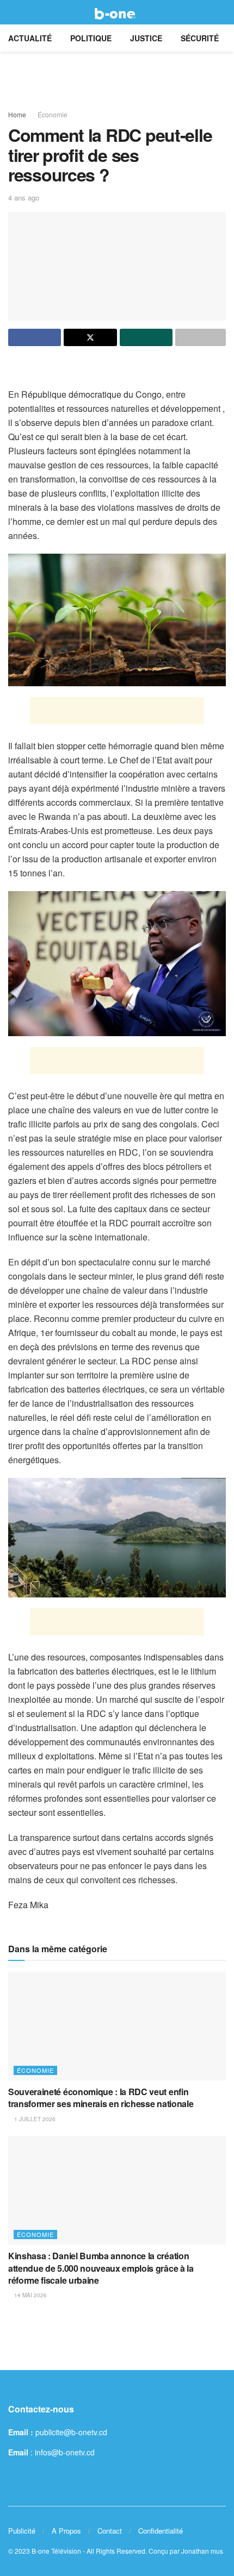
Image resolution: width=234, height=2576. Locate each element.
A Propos (66, 2531)
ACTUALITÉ (30, 38)
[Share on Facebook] (35, 337)
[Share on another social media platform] (201, 337)
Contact (110, 2531)
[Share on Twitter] (90, 337)
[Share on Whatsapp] (146, 337)
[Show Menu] (13, 12)
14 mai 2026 (30, 2295)
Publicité (22, 2531)
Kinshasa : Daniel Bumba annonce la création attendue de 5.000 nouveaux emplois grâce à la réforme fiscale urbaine (101, 2268)
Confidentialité (161, 2531)
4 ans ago (24, 198)
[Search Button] (221, 12)
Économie (53, 114)
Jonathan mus (202, 2551)
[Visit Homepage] (117, 12)
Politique (91, 38)
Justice (146, 38)
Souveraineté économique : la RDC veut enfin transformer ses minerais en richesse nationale (101, 2098)
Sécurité (200, 38)
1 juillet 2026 (34, 2119)
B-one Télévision (56, 2551)
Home (17, 114)
